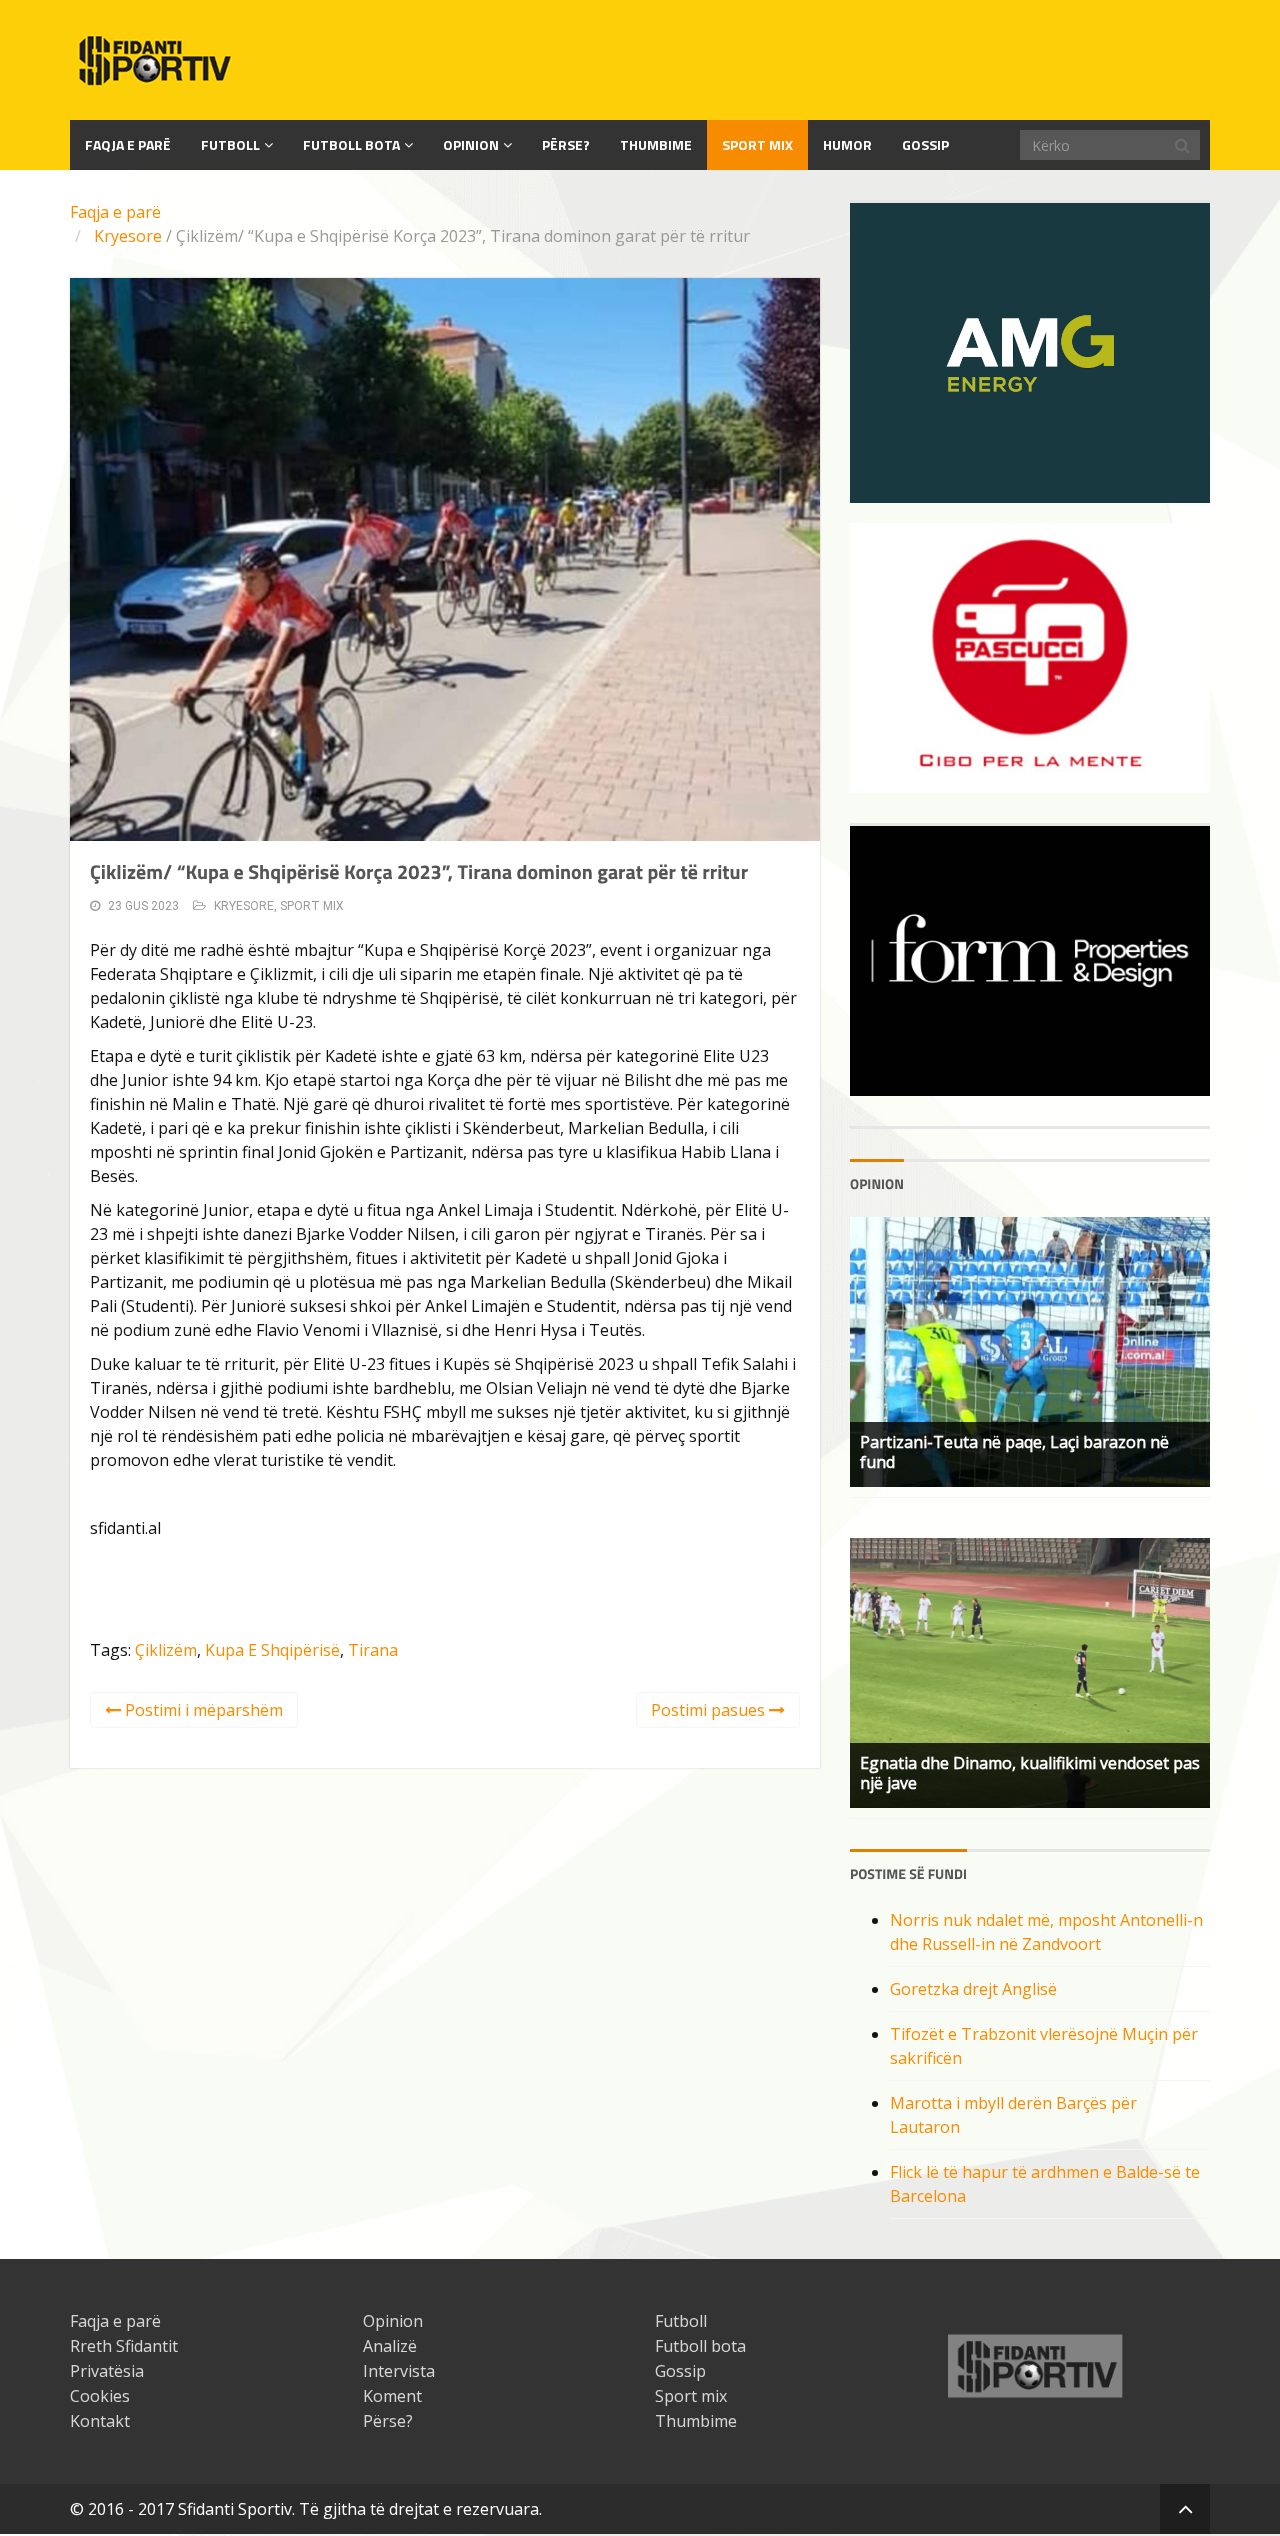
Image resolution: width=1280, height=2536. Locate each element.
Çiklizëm (166, 1650)
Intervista (399, 2371)
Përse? (566, 144)
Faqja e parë (115, 212)
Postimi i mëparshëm (202, 1710)
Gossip (925, 144)
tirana (373, 1650)
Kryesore (128, 236)
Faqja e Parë (128, 144)
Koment (392, 2396)
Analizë (390, 2346)
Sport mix (757, 144)
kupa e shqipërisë (272, 1650)
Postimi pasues (710, 1710)
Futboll (230, 144)
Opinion (471, 144)
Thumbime (656, 144)
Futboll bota (351, 144)
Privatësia (107, 2371)
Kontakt (100, 2421)
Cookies (100, 2396)
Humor (847, 144)
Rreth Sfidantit (124, 2346)
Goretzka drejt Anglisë (973, 1989)
